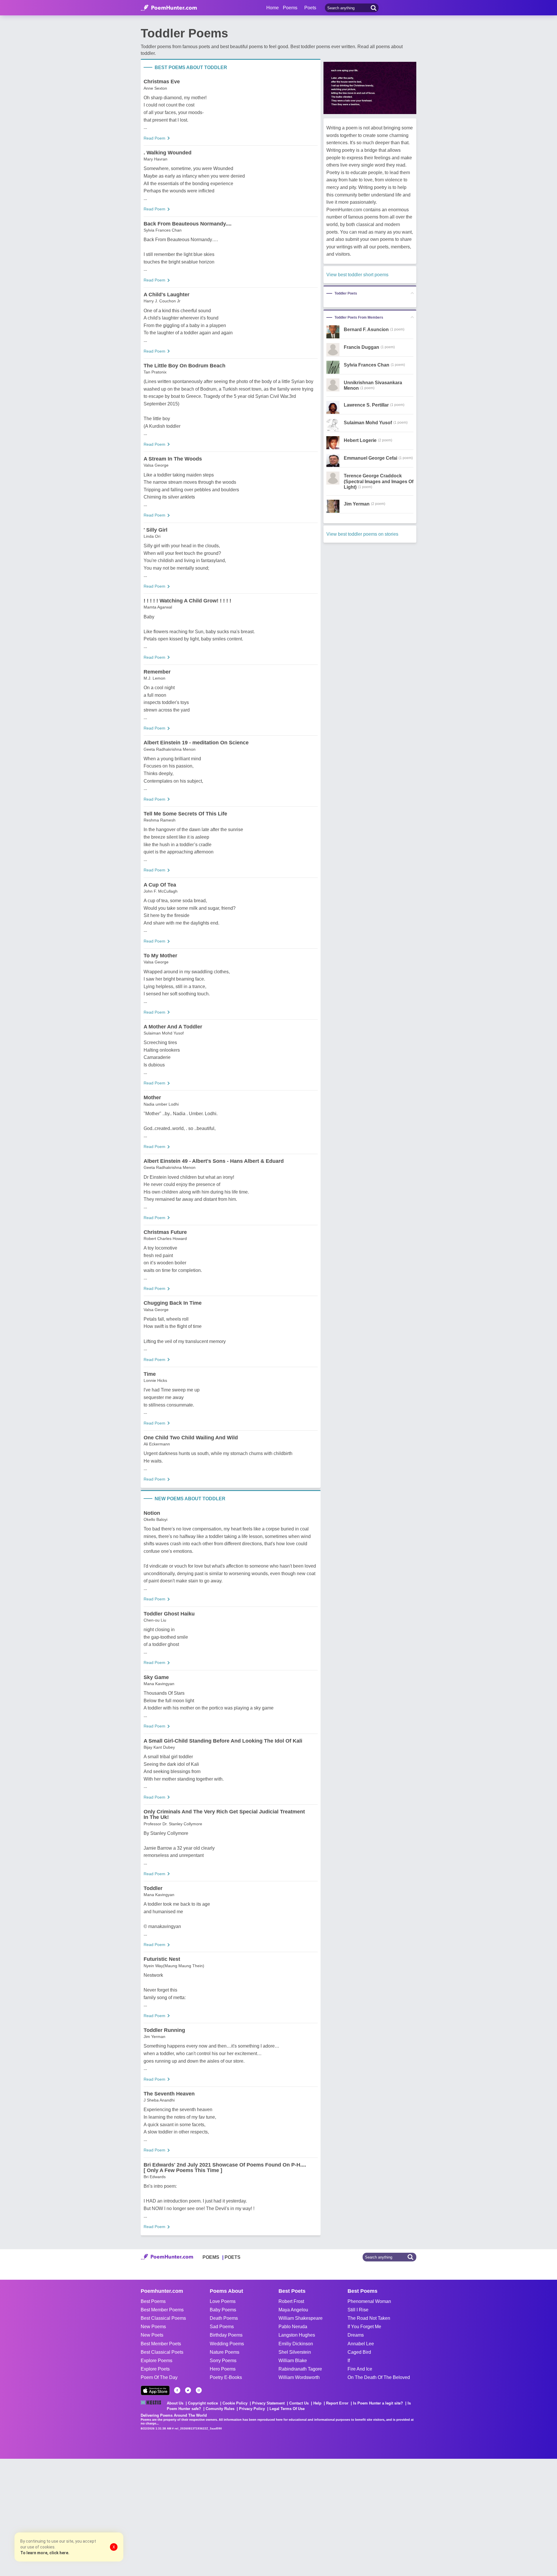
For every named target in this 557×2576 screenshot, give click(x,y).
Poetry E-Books (226, 2377)
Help (317, 2403)
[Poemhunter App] (155, 2390)
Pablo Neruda (293, 2327)
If (349, 2361)
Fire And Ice (360, 2369)
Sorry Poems (223, 2361)
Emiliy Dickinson (296, 2344)
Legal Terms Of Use (287, 2409)
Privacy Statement (268, 2403)
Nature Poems (225, 2352)
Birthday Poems (226, 2335)
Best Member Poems (162, 2310)
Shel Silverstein (295, 2352)
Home (273, 8)
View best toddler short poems (357, 275)
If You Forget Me (364, 2327)
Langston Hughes (297, 2335)
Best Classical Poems (163, 2318)
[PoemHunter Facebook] (177, 2390)
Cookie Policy (235, 2403)
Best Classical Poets (162, 2352)
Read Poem (154, 138)
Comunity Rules (220, 2409)
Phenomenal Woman (369, 2301)
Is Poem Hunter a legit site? (378, 2403)
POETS (233, 2257)
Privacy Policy (252, 2409)
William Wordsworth (299, 2377)
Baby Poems (223, 2310)
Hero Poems (223, 2369)
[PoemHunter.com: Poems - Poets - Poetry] (169, 8)
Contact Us (299, 2403)
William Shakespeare (301, 2318)
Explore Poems (157, 2361)
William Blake (293, 2361)
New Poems (153, 2327)
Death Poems (224, 2318)
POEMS (211, 2257)
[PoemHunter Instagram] (199, 2390)
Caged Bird (359, 2352)
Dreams (356, 2335)
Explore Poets (155, 2369)
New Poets (152, 2335)
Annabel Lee (361, 2344)
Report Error (337, 2403)
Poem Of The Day (159, 2377)
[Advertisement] (87, 2517)
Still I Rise (358, 2310)
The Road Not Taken (369, 2318)
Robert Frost (291, 2301)
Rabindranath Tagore (300, 2369)
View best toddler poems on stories (362, 534)
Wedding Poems (227, 2344)
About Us (175, 2403)
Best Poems (153, 2301)
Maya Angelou (293, 2310)
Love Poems (223, 2301)
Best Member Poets (161, 2344)
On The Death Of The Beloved (379, 2377)
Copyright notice (203, 2403)
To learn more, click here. (45, 2553)
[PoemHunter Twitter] (188, 2390)
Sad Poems (222, 2327)
